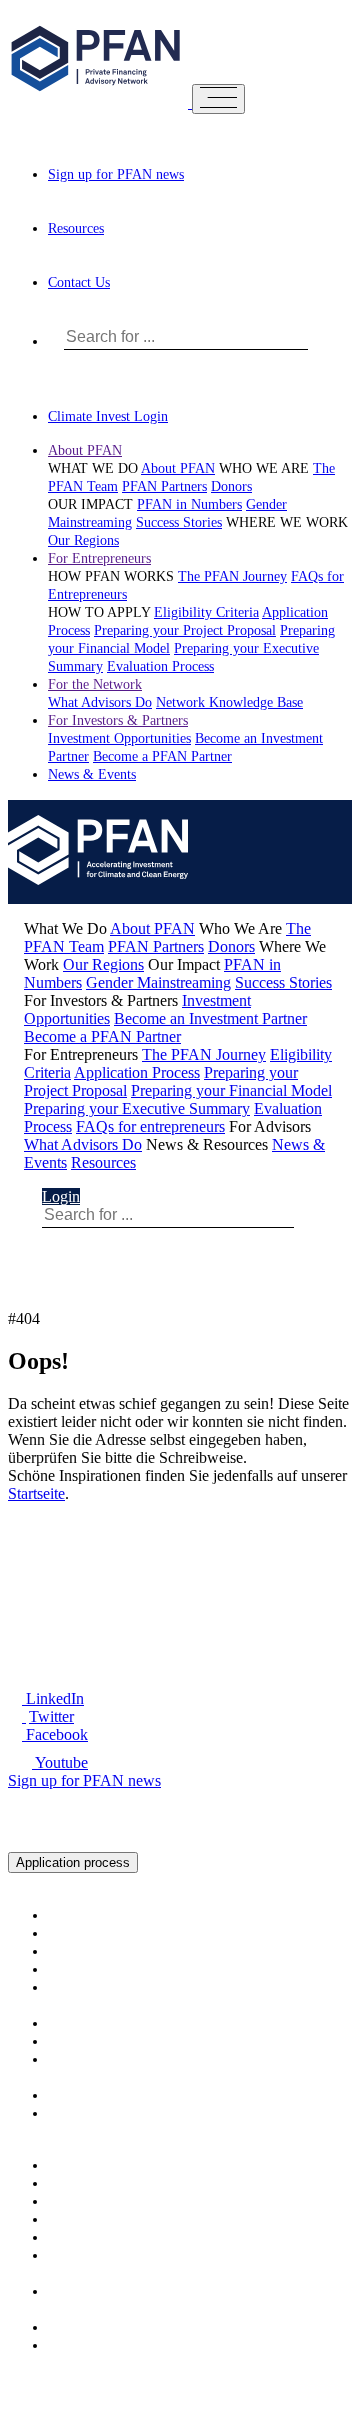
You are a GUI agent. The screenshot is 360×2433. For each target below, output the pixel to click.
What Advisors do (98, 2291)
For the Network (95, 684)
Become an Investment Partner (210, 1018)
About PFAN (85, 450)
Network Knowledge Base (229, 702)
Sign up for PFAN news (116, 174)
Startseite (36, 1493)
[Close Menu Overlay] (295, 55)
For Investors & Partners (118, 720)
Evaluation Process (160, 666)
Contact (112, 2397)
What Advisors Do (100, 702)
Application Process (137, 1072)
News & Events (92, 774)
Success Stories (179, 522)
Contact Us (79, 282)
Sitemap (224, 2379)
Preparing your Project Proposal (185, 630)
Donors (231, 486)
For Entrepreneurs (99, 558)
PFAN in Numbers (189, 504)
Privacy (287, 2379)
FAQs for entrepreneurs (150, 1126)
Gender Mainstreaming (158, 982)
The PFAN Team (96, 1933)
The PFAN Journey (232, 576)
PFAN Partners (164, 486)
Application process (73, 1862)
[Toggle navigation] (218, 99)
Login (61, 1196)
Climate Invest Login (108, 416)
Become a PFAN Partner (162, 756)
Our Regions (83, 540)
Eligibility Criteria (206, 612)
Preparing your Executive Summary (137, 1108)
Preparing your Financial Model (231, 1090)
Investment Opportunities (119, 738)
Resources (76, 228)
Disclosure (41, 2397)
